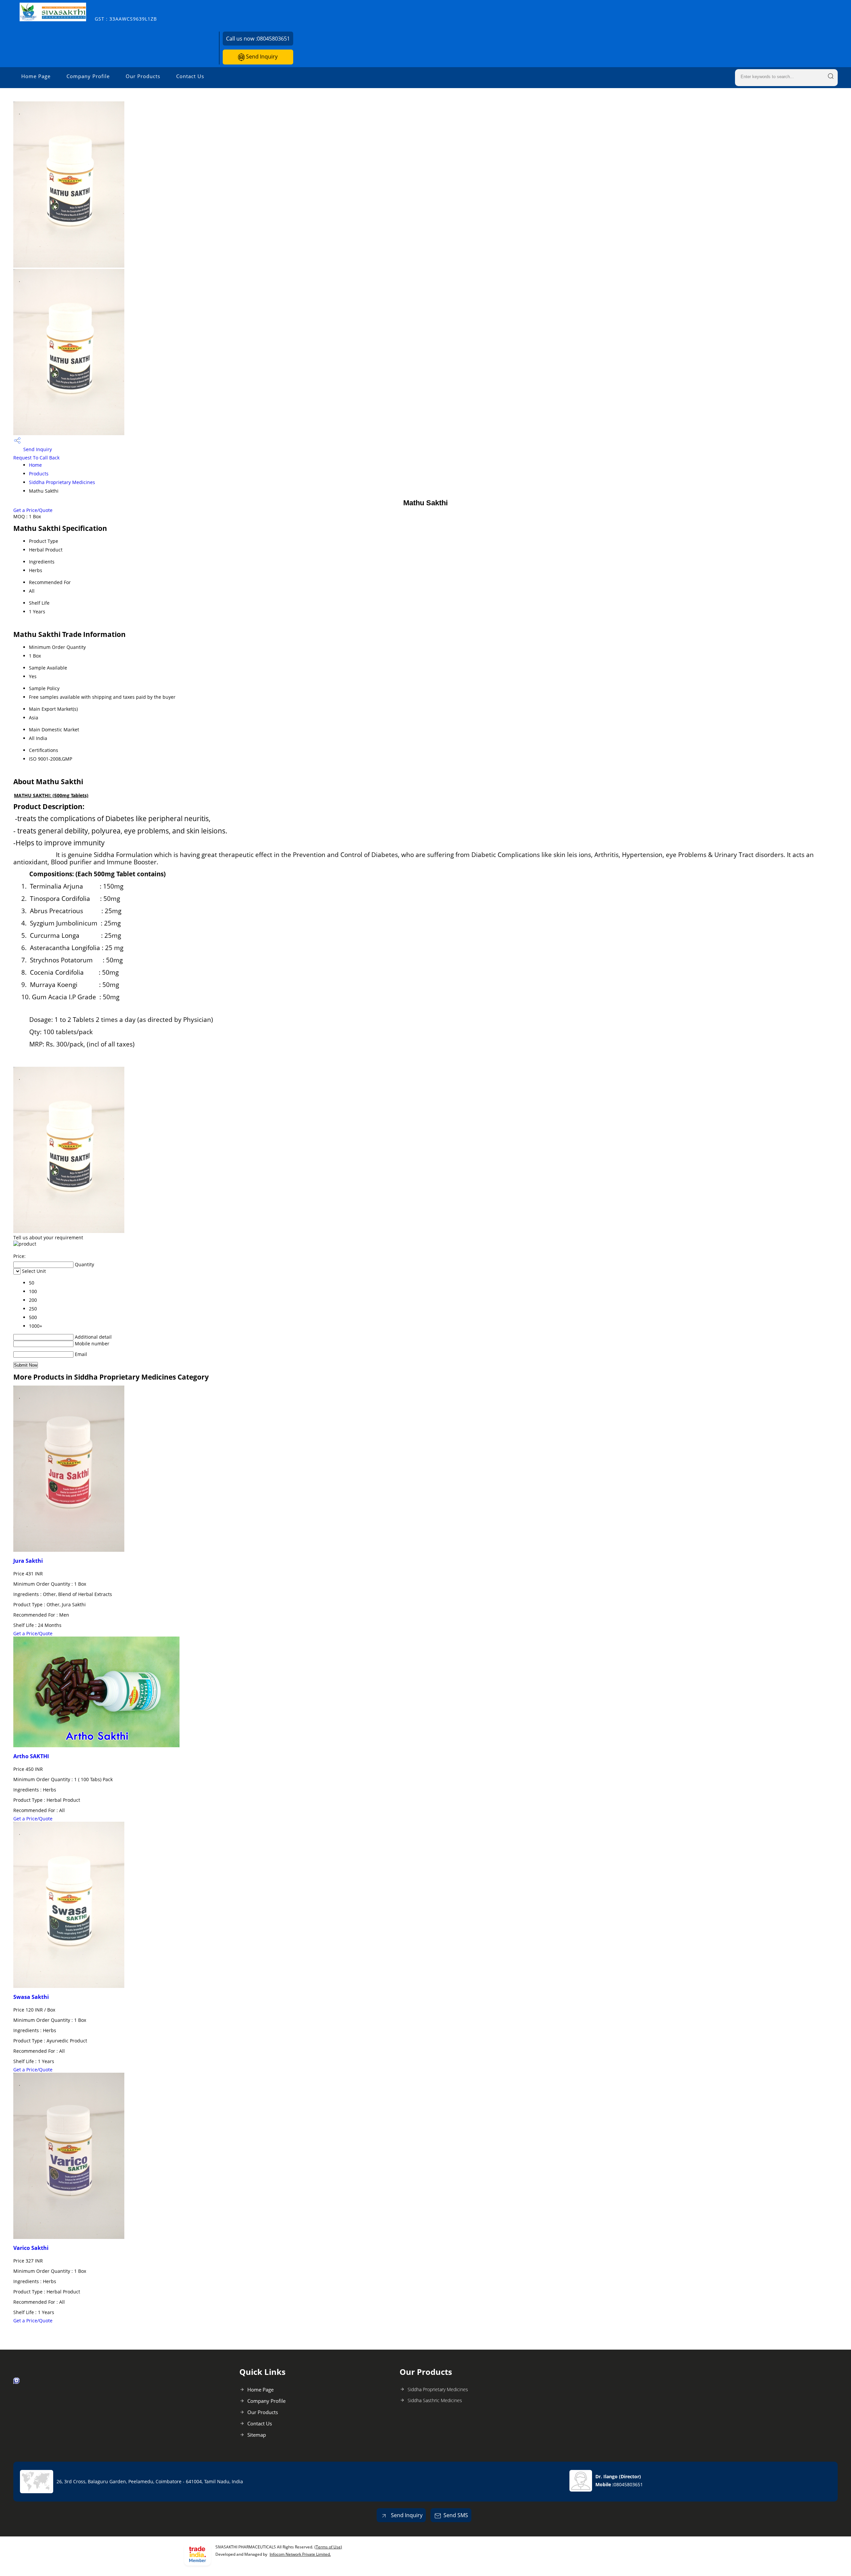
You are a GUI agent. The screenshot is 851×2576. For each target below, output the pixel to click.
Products (39, 474)
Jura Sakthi (28, 1561)
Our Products (143, 76)
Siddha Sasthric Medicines (435, 2400)
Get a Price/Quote (33, 510)
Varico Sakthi (31, 2248)
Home (35, 465)
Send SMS (456, 2515)
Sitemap (257, 2435)
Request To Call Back (36, 458)
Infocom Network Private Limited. (300, 2554)
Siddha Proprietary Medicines (62, 482)
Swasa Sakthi (31, 1997)
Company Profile (88, 76)
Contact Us (190, 76)
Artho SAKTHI (31, 1756)
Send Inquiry (261, 57)
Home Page (36, 76)
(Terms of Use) (328, 2547)
